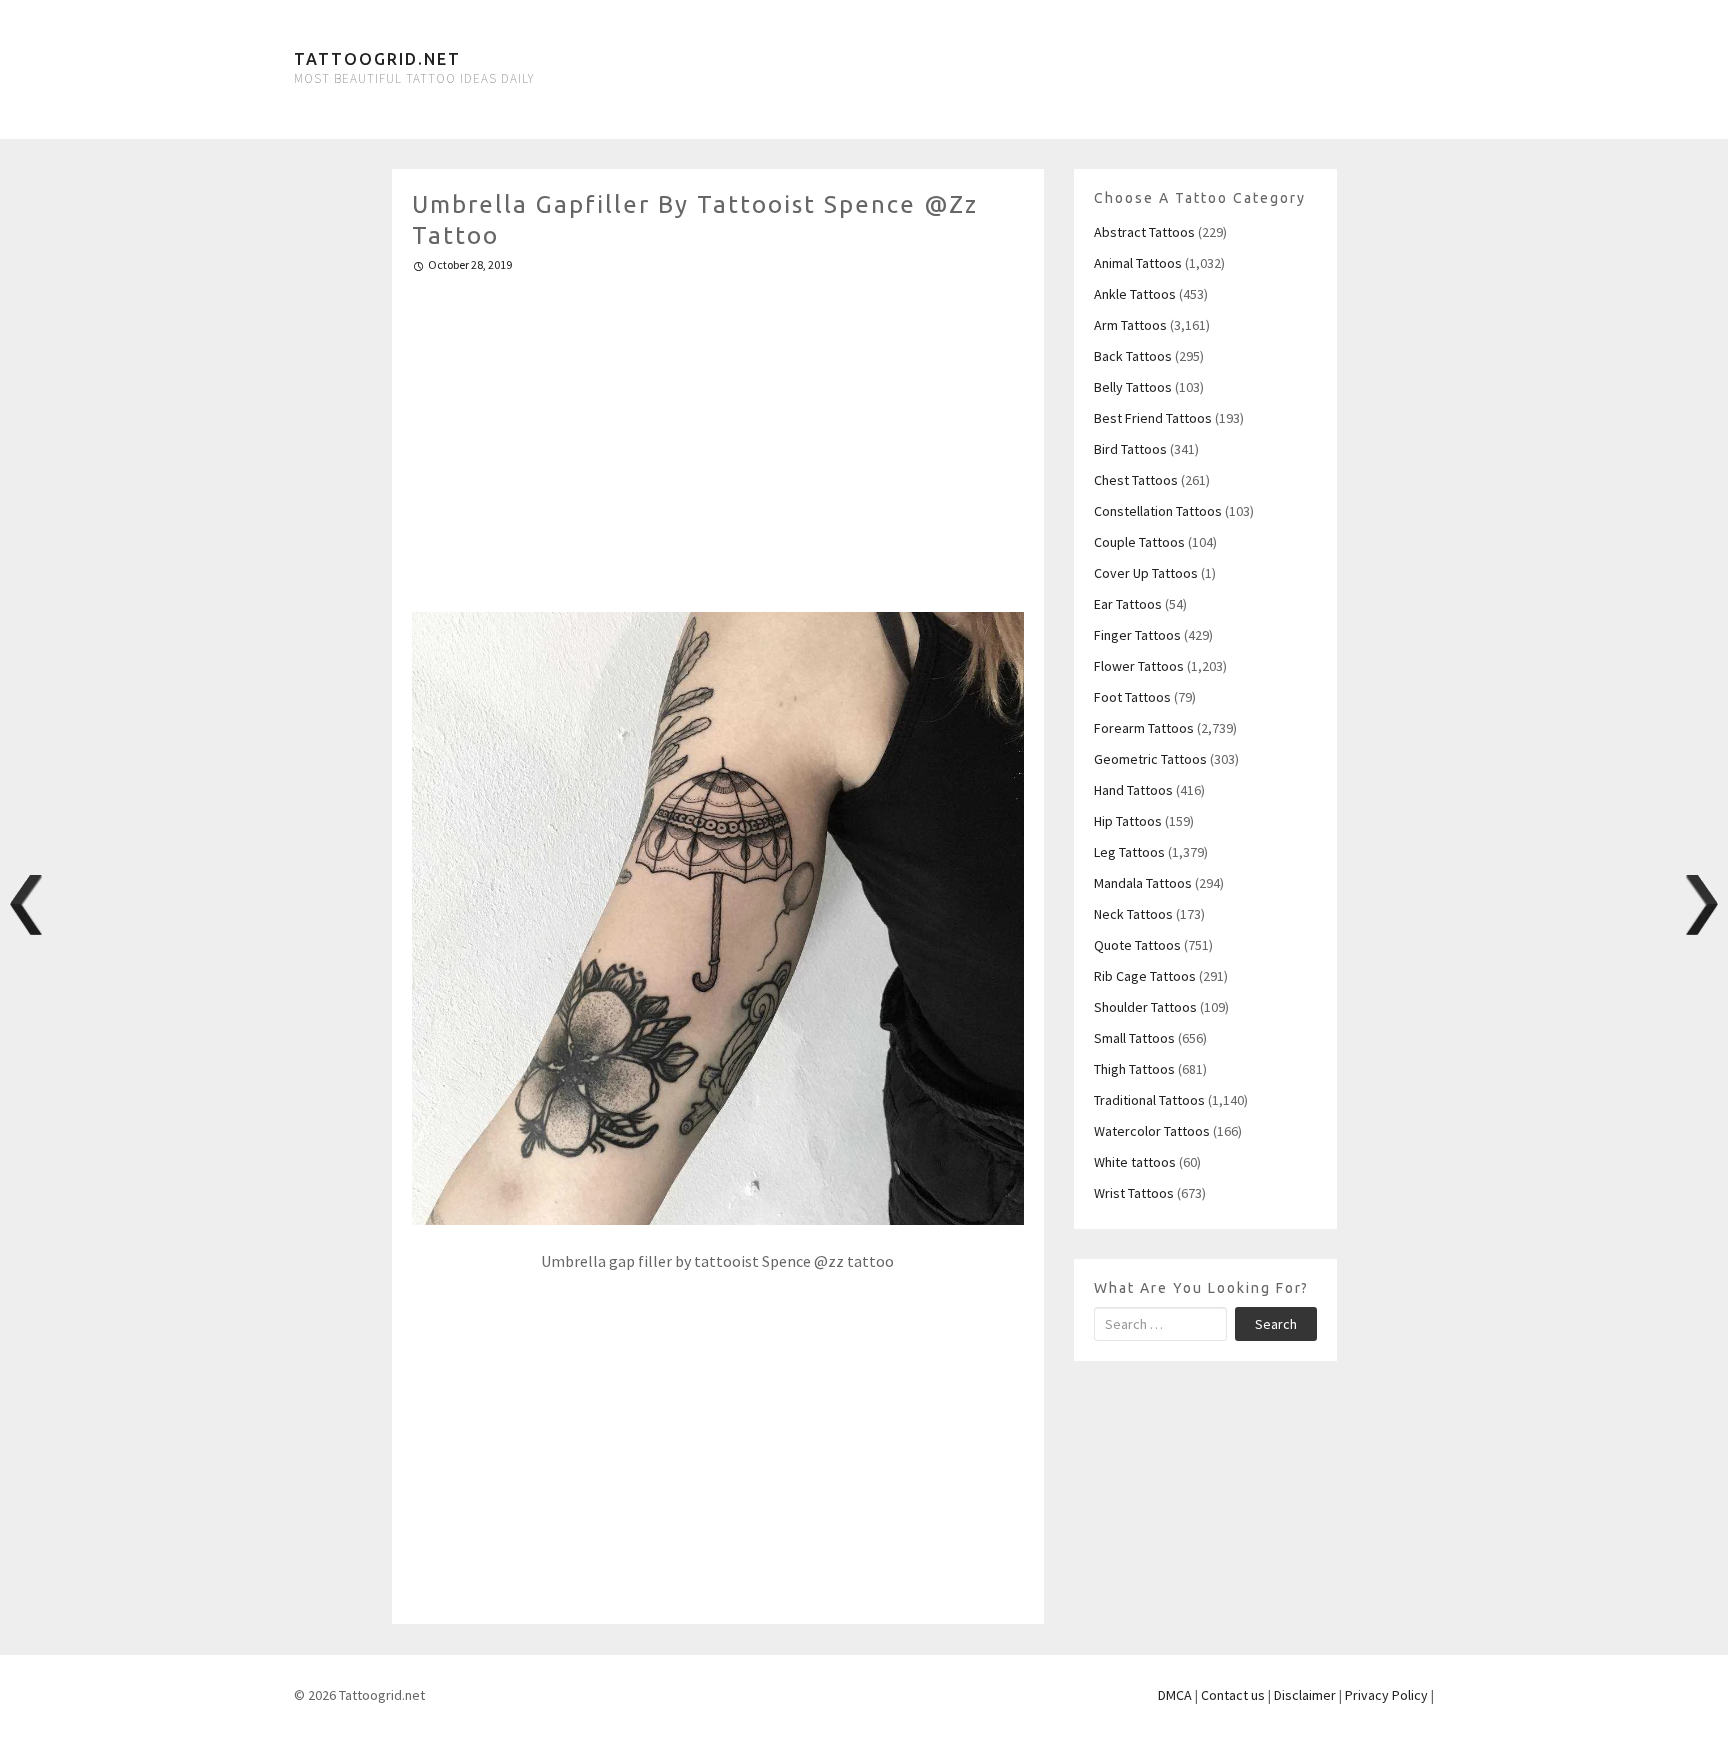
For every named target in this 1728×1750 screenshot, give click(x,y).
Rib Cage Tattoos (1145, 976)
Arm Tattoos (1130, 325)
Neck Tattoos (1133, 914)
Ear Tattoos (1128, 604)
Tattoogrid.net (377, 59)
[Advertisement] (718, 434)
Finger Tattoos (1137, 635)
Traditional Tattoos (1149, 1100)
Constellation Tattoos (1158, 511)
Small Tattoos (1134, 1038)
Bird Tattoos (1130, 449)
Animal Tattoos (1138, 263)
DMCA (1175, 1695)
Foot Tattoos (1132, 697)
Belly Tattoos (1133, 387)
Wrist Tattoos (1134, 1193)
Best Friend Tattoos (1153, 418)
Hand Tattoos (1133, 790)
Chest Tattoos (1136, 480)
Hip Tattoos (1128, 821)
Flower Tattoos (1139, 666)
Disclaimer (1305, 1695)
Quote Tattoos (1137, 945)
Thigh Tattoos (1134, 1069)
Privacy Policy (1386, 1695)
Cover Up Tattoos (1146, 573)
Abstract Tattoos (1144, 232)
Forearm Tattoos (1144, 728)
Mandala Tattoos (1143, 883)
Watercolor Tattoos (1152, 1131)
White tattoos (1135, 1162)
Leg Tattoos (1129, 852)
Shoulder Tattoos (1145, 1007)
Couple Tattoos (1139, 542)
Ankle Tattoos (1135, 294)
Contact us (1233, 1695)
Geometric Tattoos (1150, 759)
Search (1276, 1324)
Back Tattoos (1133, 356)
